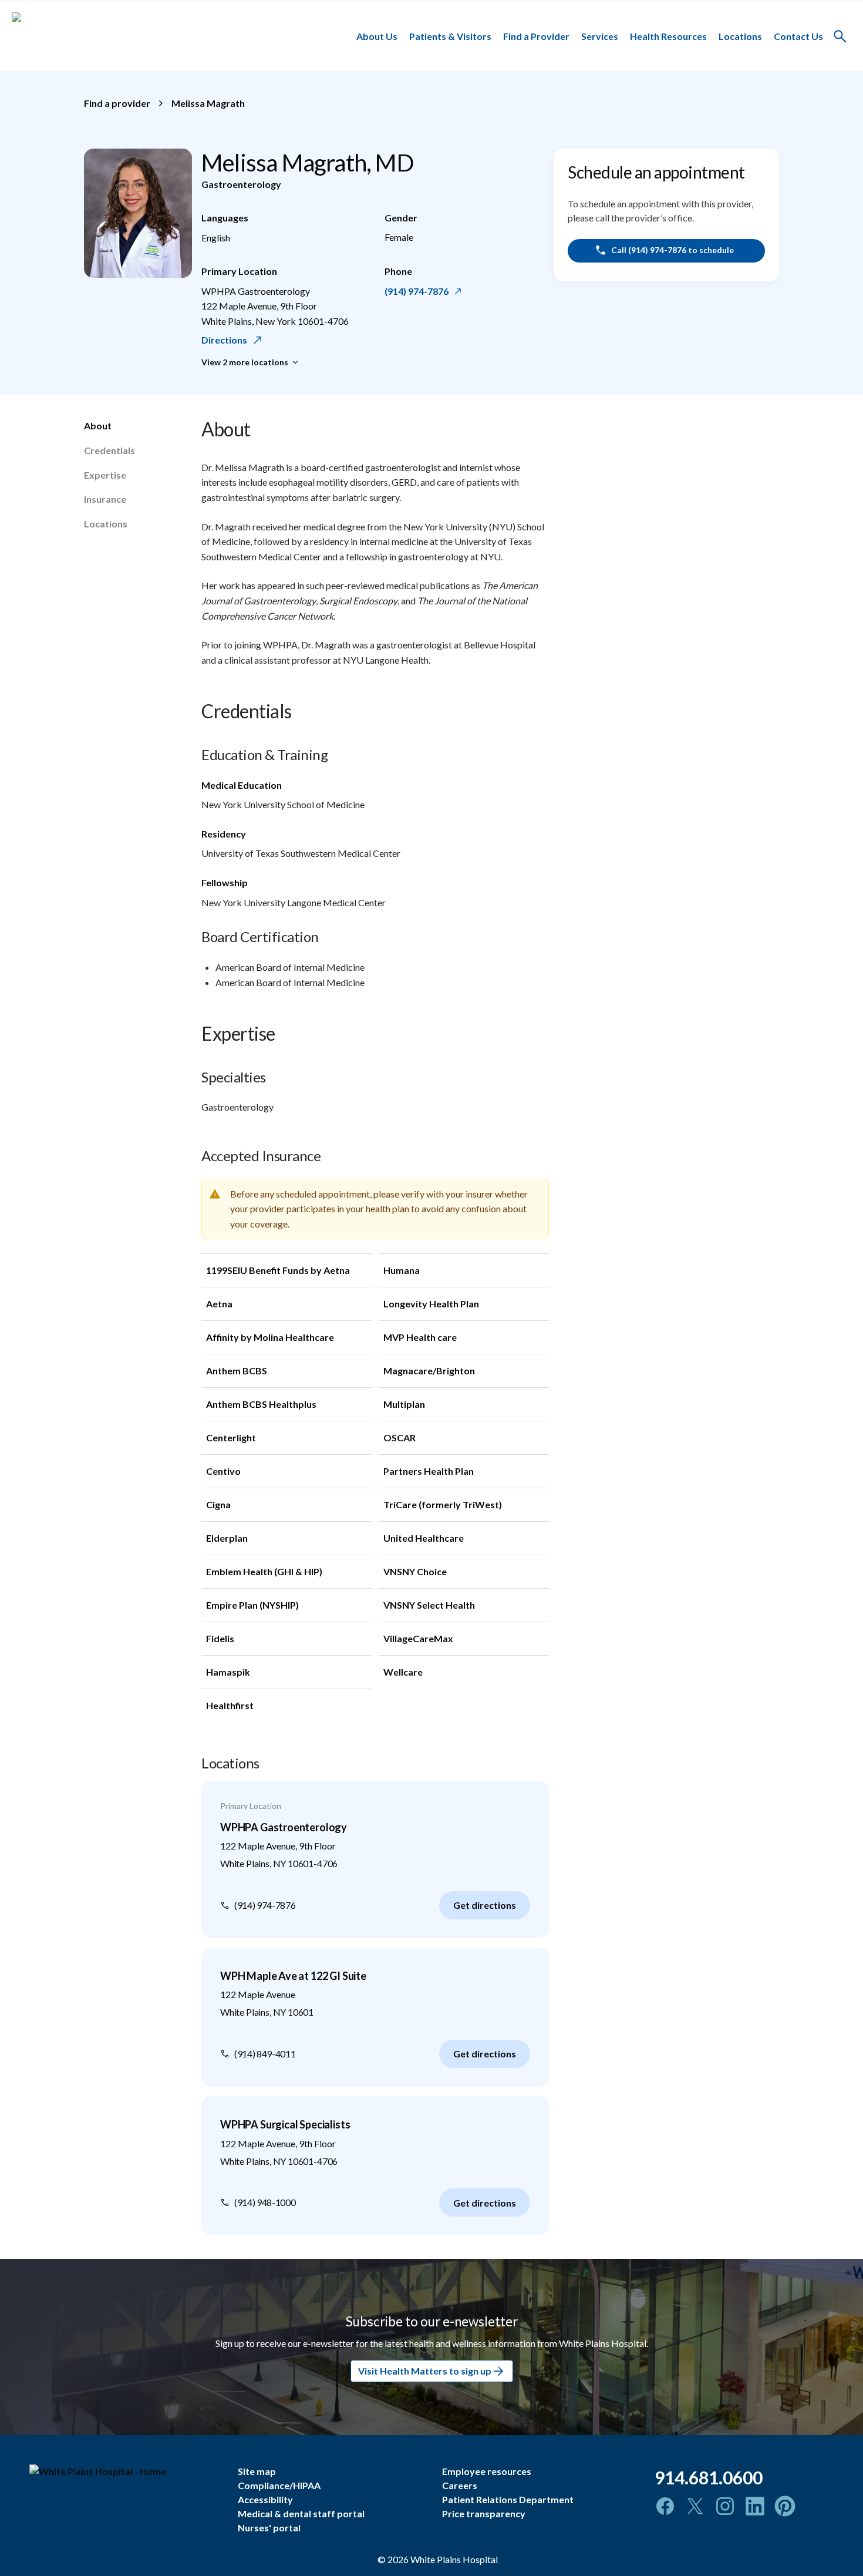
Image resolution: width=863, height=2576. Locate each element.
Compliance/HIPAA (279, 2485)
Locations (740, 36)
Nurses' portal (269, 2528)
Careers (460, 2485)
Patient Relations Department (508, 2499)
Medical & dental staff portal (301, 2513)
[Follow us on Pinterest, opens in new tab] (785, 2506)
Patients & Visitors (450, 36)
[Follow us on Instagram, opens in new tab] (725, 2506)
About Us (377, 36)
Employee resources (487, 2471)
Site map (257, 2471)
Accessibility (265, 2499)
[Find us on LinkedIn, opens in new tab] (755, 2506)
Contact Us (798, 36)
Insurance (105, 499)
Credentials (109, 450)
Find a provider (117, 103)
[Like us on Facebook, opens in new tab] (665, 2506)
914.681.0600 (709, 2477)
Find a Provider (536, 36)
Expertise (105, 475)
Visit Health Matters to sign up (425, 2371)
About (98, 426)
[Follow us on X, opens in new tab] (695, 2506)
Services (600, 36)
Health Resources (668, 36)
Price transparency (484, 2513)
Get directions (485, 1905)
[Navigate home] (125, 2471)
